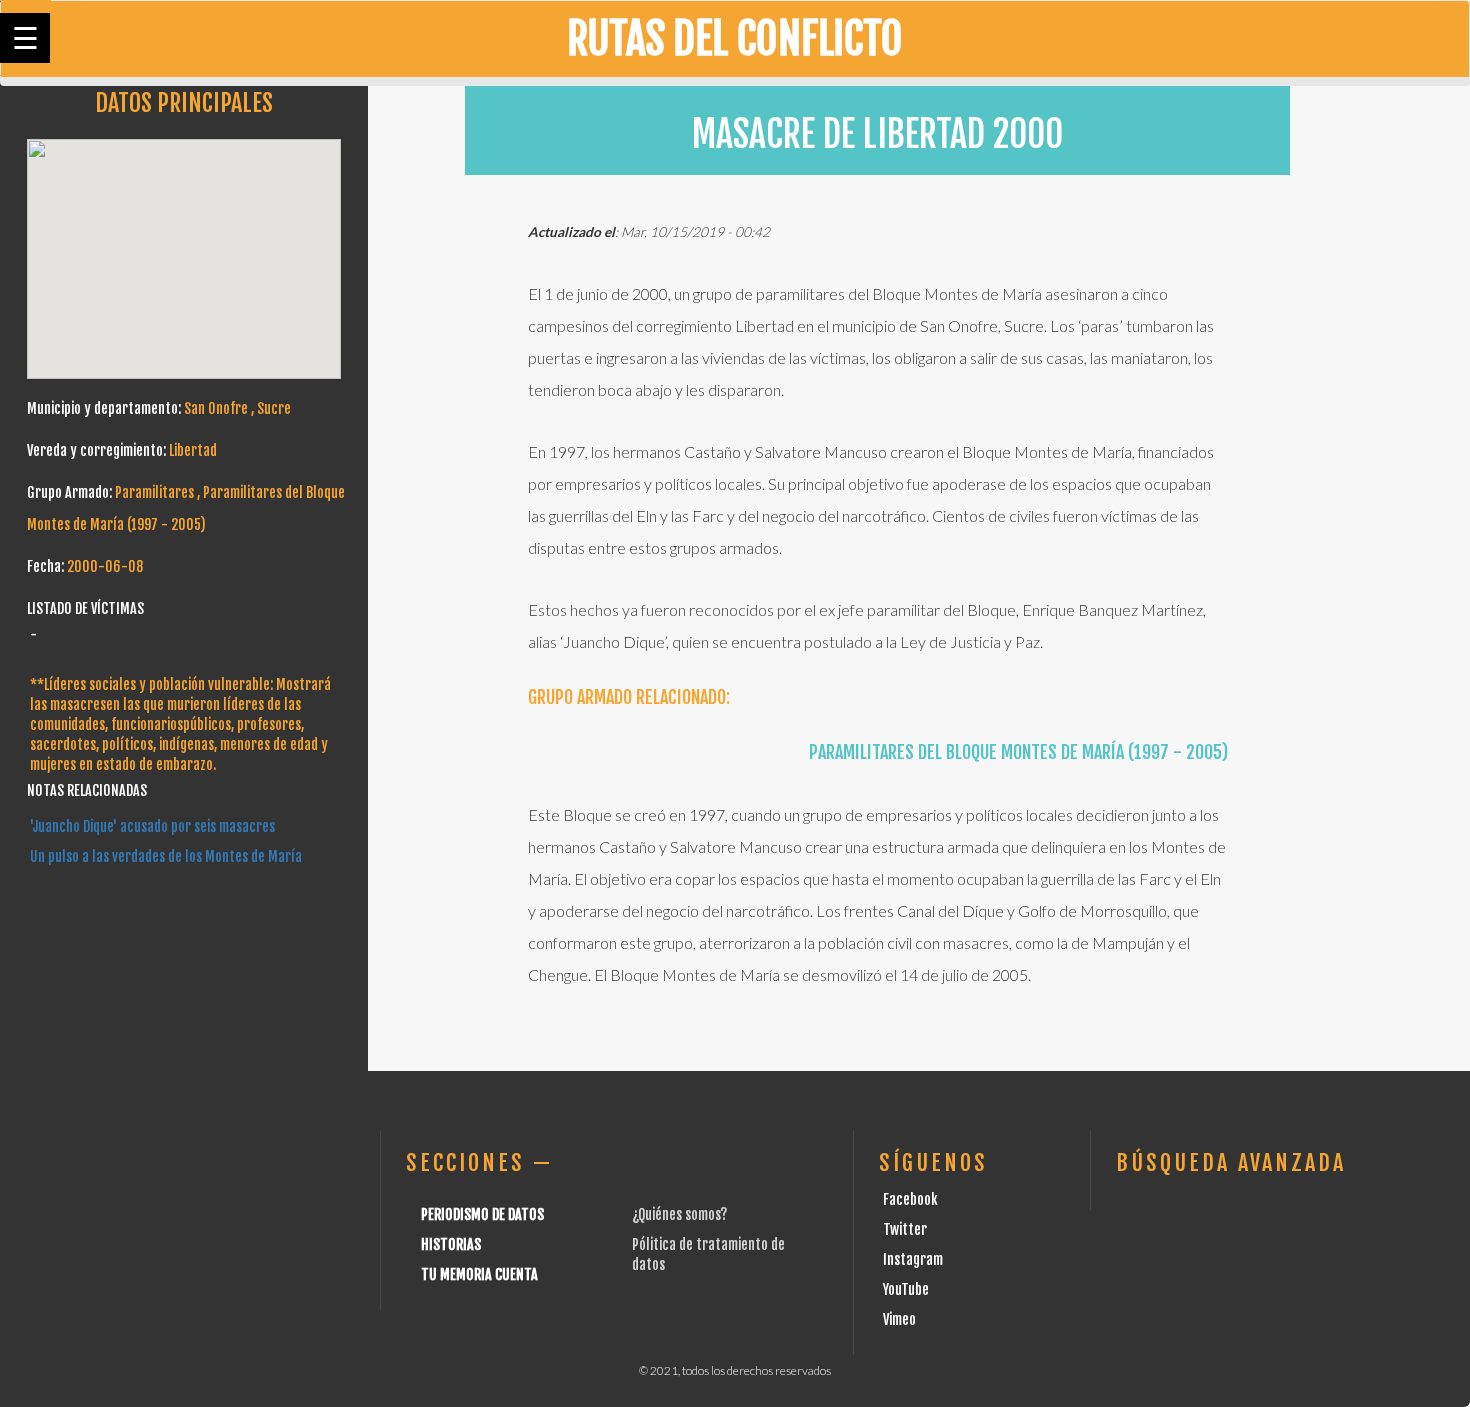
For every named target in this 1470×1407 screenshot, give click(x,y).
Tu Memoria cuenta (479, 1274)
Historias (451, 1244)
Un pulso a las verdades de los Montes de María (167, 856)
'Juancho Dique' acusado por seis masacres (152, 826)
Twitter (905, 1229)
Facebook (910, 1199)
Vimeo (899, 1319)
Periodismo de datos (482, 1214)
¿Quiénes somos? (679, 1214)
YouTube (906, 1289)
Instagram (913, 1259)
